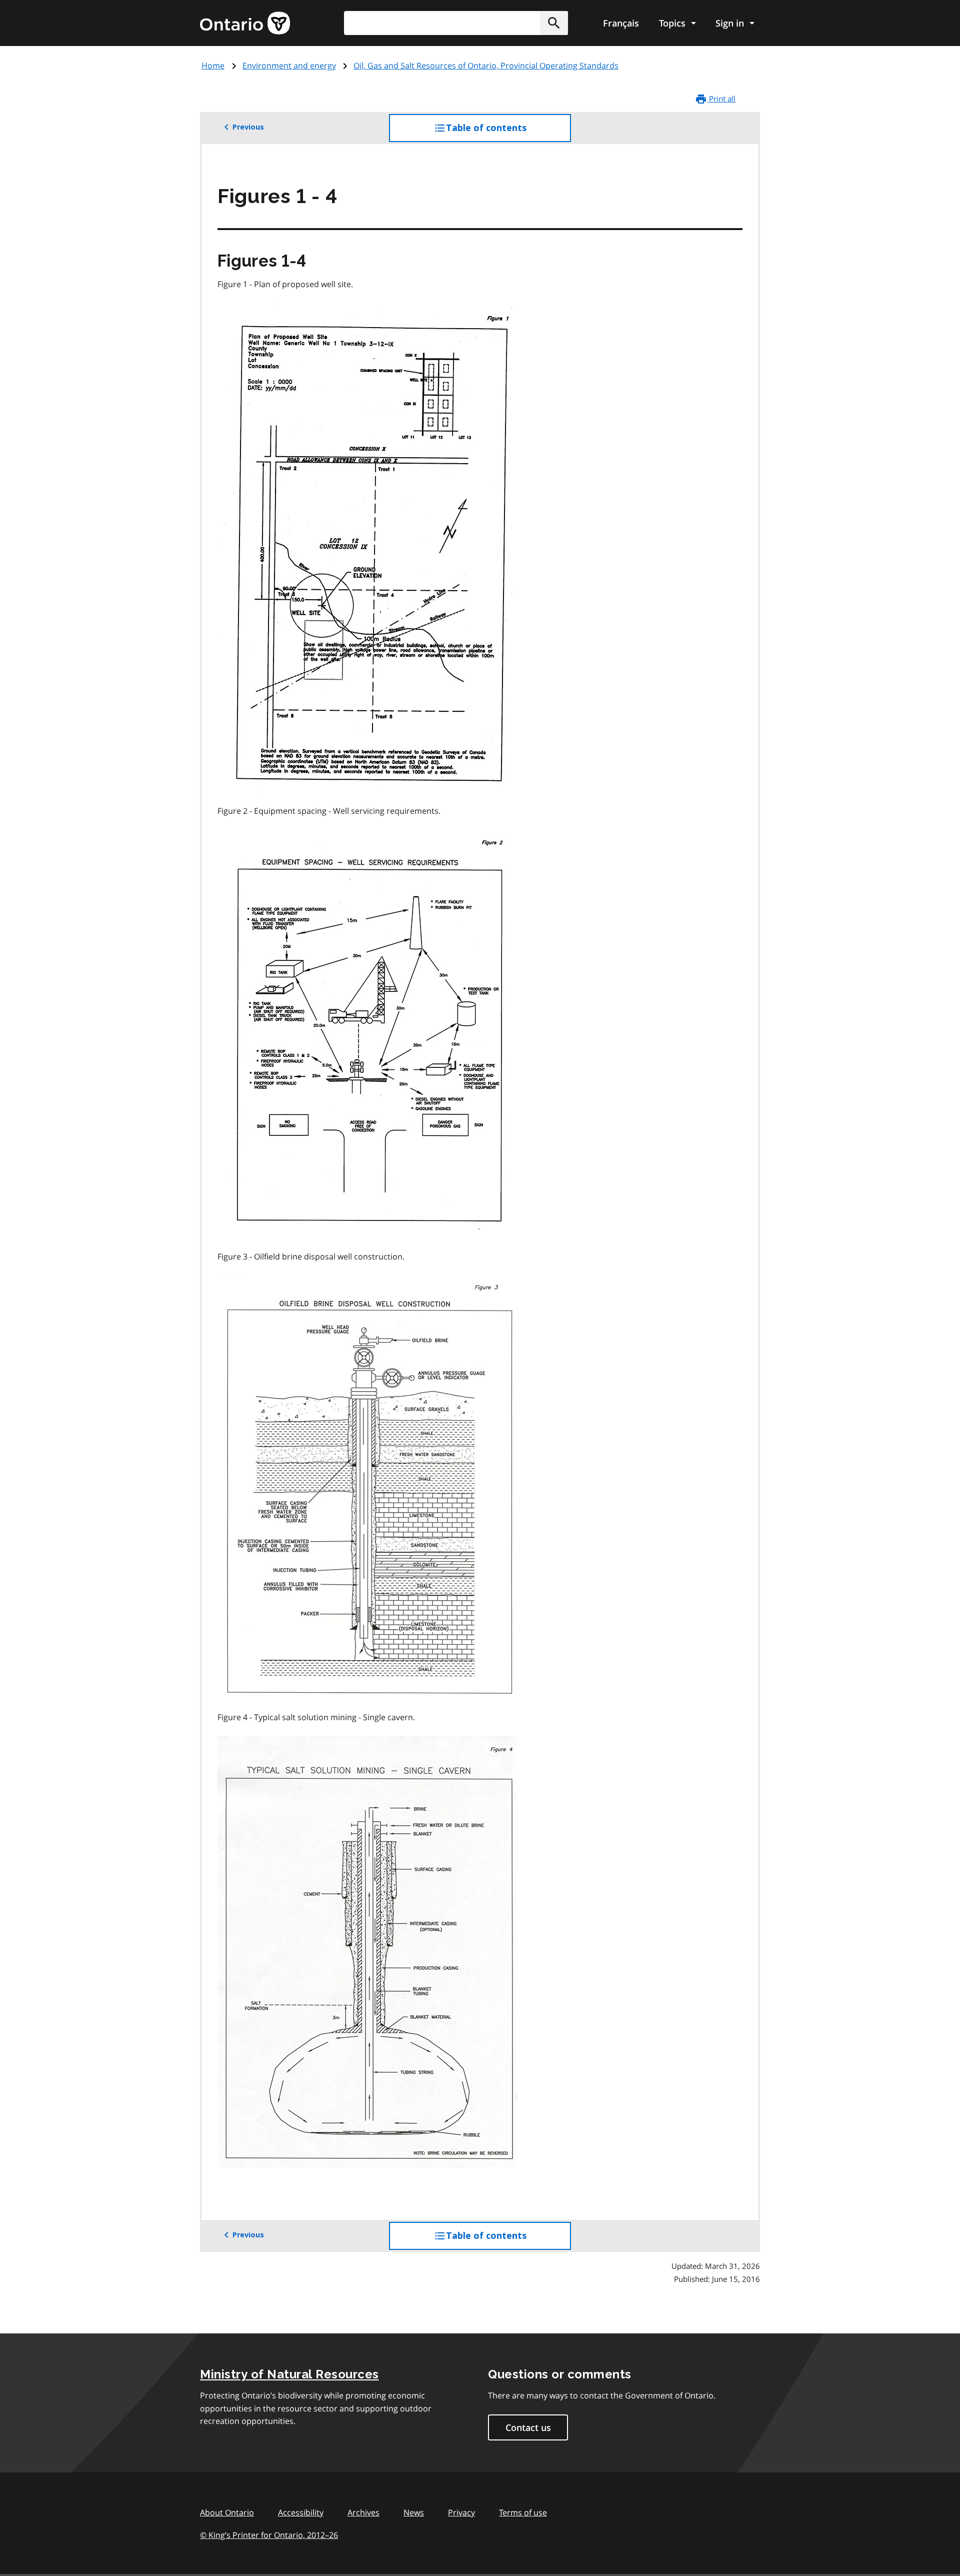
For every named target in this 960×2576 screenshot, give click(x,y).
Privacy (461, 2512)
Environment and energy (289, 66)
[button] (554, 23)
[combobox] (456, 23)
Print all (721, 99)
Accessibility (301, 2512)
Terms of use (523, 2512)
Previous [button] (248, 127)
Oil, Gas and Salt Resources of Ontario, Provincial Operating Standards (486, 66)
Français (621, 23)
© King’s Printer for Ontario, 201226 (269, 2535)
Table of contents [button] (506, 132)
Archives (363, 2512)
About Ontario (227, 2512)
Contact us (528, 2427)
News (414, 2512)
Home (213, 66)
